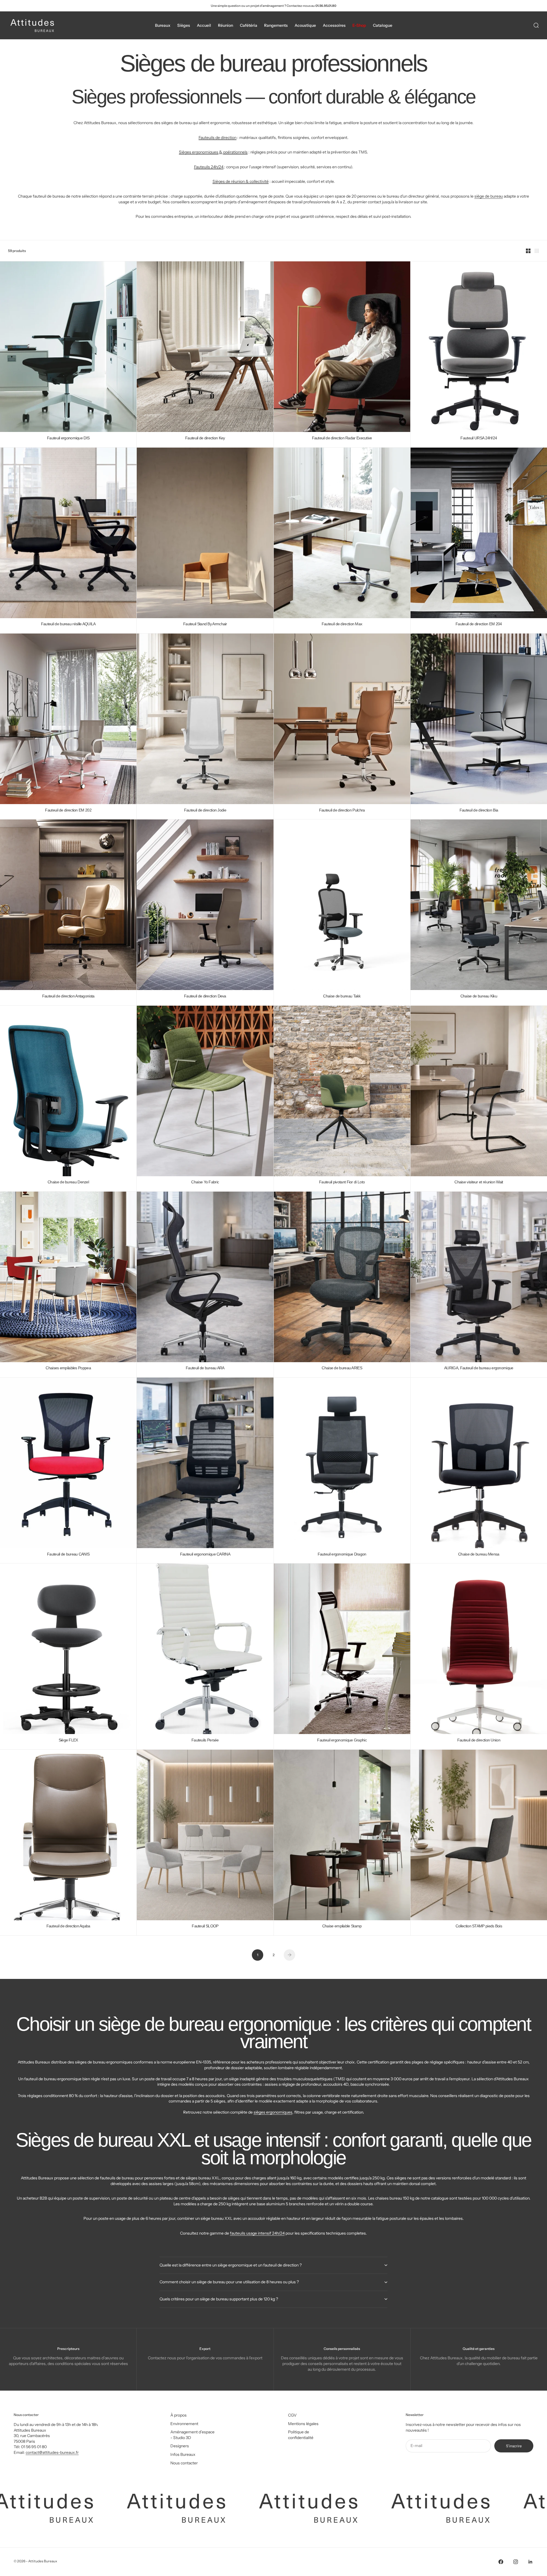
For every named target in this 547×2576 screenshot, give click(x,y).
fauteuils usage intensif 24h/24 (257, 2233)
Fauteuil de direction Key (205, 438)
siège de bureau (489, 196)
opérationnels (235, 152)
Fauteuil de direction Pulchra (342, 810)
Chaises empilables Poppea (68, 1368)
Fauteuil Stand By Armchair (205, 624)
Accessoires (334, 25)
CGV (292, 2415)
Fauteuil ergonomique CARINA (205, 1554)
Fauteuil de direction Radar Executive (342, 438)
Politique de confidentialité (301, 2435)
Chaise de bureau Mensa (479, 1554)
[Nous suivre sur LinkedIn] (530, 2562)
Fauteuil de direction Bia (479, 810)
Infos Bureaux (183, 2454)
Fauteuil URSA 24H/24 (479, 438)
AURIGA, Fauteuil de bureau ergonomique (479, 1368)
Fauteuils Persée (205, 1740)
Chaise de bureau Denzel (68, 1182)
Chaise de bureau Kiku (479, 996)
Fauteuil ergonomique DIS (68, 438)
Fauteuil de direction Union (479, 1740)
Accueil (204, 25)
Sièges (184, 25)
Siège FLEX (68, 1740)
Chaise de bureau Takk (342, 996)
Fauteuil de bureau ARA (205, 1368)
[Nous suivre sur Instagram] (516, 2562)
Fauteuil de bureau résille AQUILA (68, 624)
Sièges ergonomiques (199, 152)
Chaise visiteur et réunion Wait (479, 1182)
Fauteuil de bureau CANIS (68, 1554)
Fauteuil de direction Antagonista (68, 996)
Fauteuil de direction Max (342, 624)
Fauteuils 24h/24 (209, 167)
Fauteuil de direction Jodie (205, 810)
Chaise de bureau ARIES (342, 1368)
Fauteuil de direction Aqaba (68, 1926)
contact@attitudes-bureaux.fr (52, 2452)
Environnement (184, 2424)
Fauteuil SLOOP (205, 1926)
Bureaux (163, 25)
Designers (180, 2446)
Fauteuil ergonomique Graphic (342, 1740)
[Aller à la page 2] (289, 1955)
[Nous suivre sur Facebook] (501, 2562)
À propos (178, 2415)
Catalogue (383, 25)
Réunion (225, 25)
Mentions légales (303, 2424)
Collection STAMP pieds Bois (479, 1926)
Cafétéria (249, 25)
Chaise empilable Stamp (342, 1926)
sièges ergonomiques (273, 2112)
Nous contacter (184, 2463)
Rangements (276, 25)
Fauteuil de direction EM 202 (68, 810)
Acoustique (305, 25)
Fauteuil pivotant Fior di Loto (342, 1182)
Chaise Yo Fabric (205, 1182)
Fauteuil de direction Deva (205, 996)
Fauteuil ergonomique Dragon (342, 1554)
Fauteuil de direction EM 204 (479, 624)
